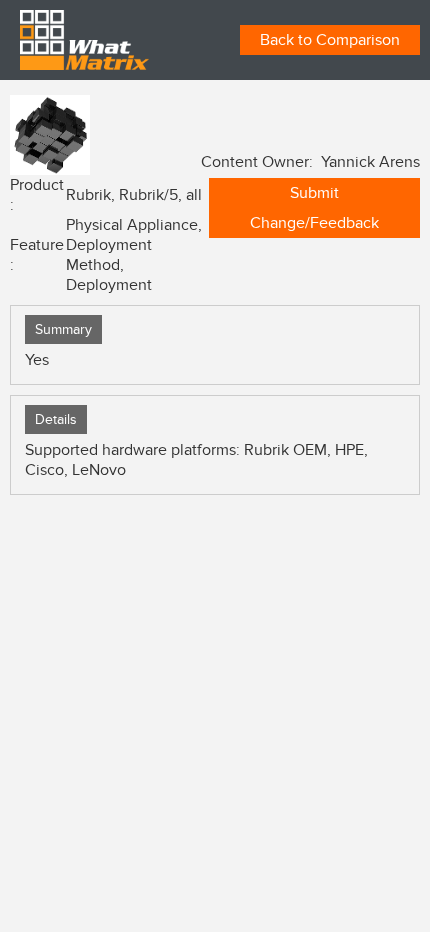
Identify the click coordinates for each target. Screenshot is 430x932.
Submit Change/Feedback (314, 208)
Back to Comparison (330, 40)
